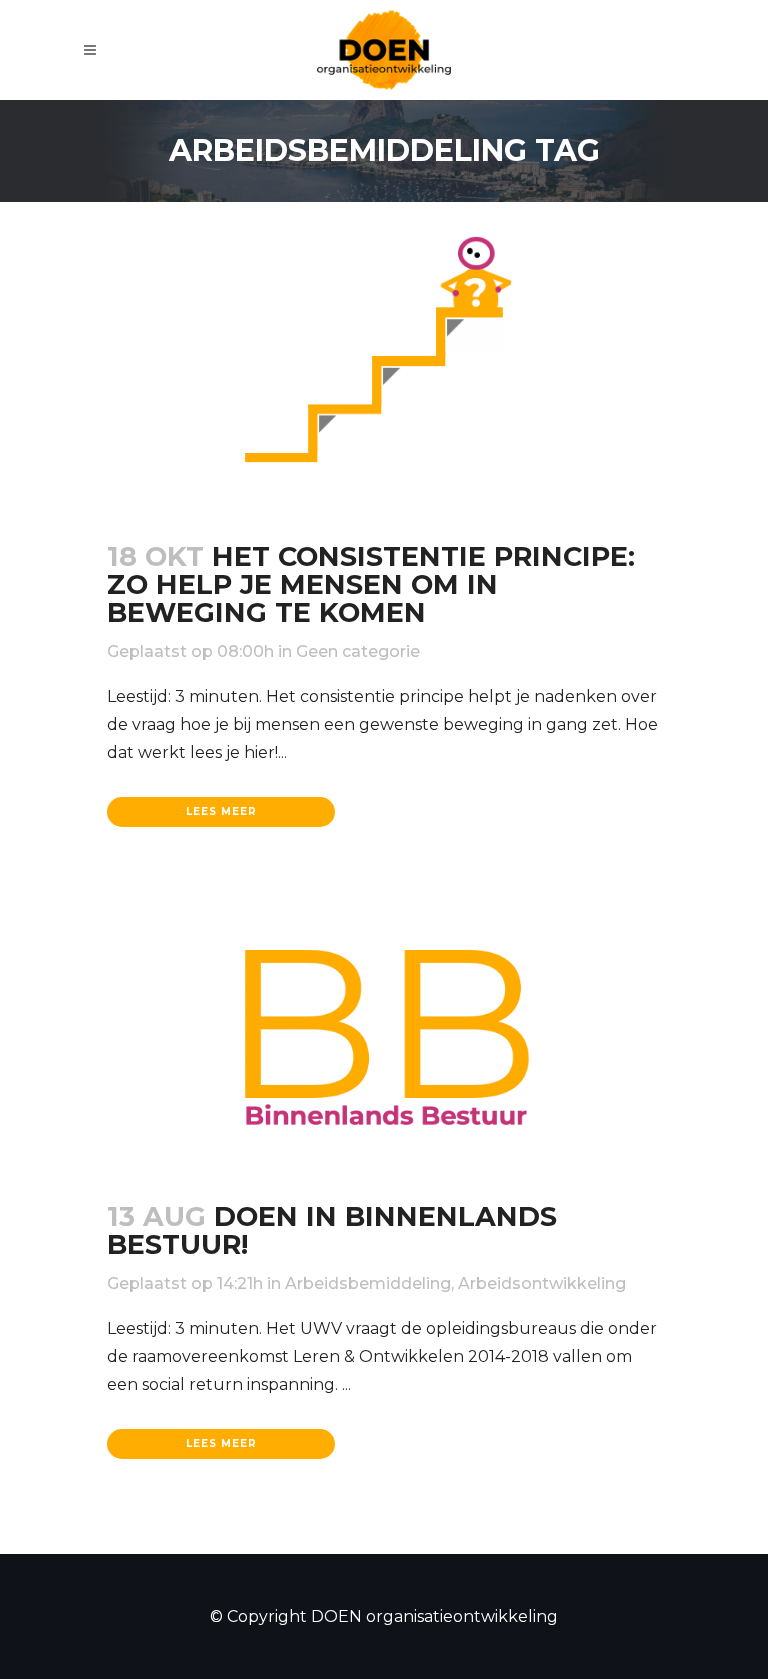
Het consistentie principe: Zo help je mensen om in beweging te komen (371, 584)
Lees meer (221, 811)
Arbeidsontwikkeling (542, 1283)
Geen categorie (358, 651)
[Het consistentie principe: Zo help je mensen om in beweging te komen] (384, 348)
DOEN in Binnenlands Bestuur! (332, 1230)
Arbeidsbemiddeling (368, 1283)
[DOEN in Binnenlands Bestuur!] (384, 1039)
